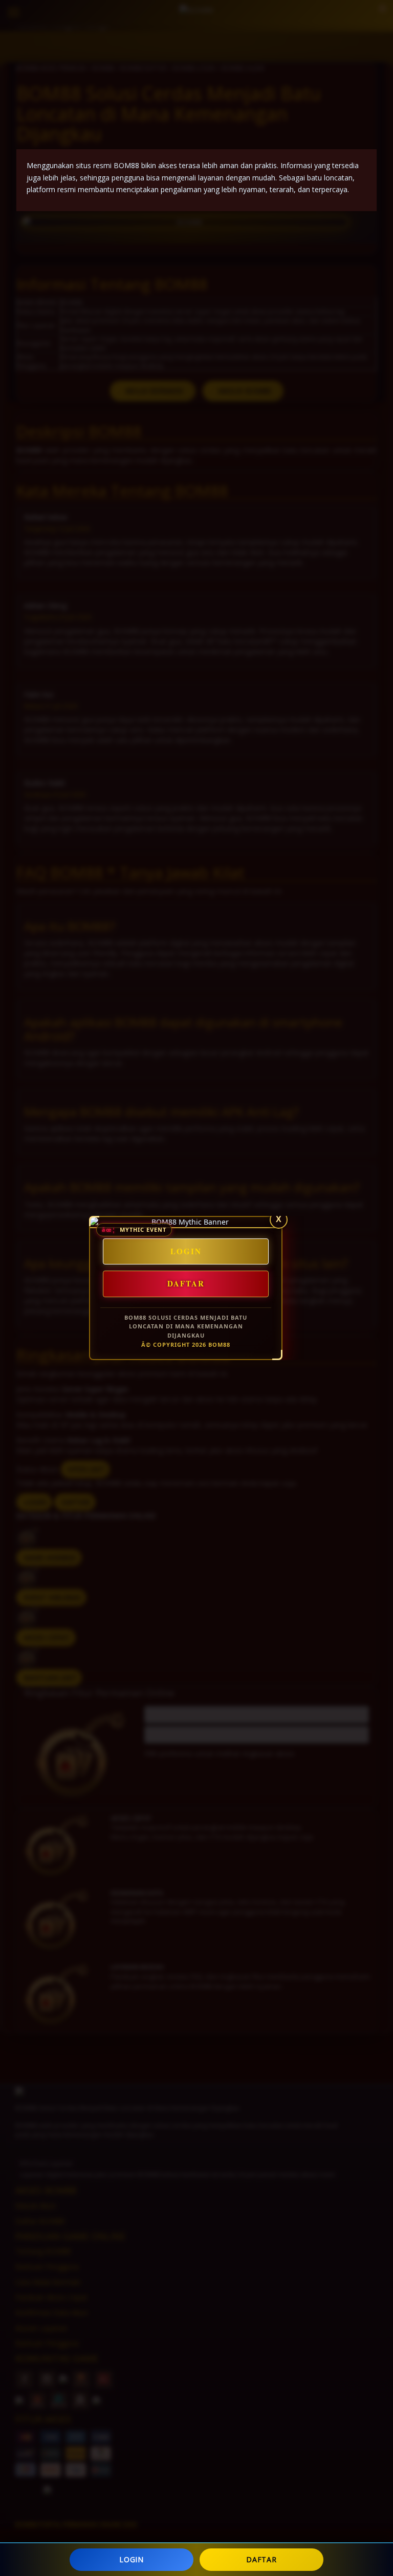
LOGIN (132, 2559)
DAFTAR (261, 2559)
